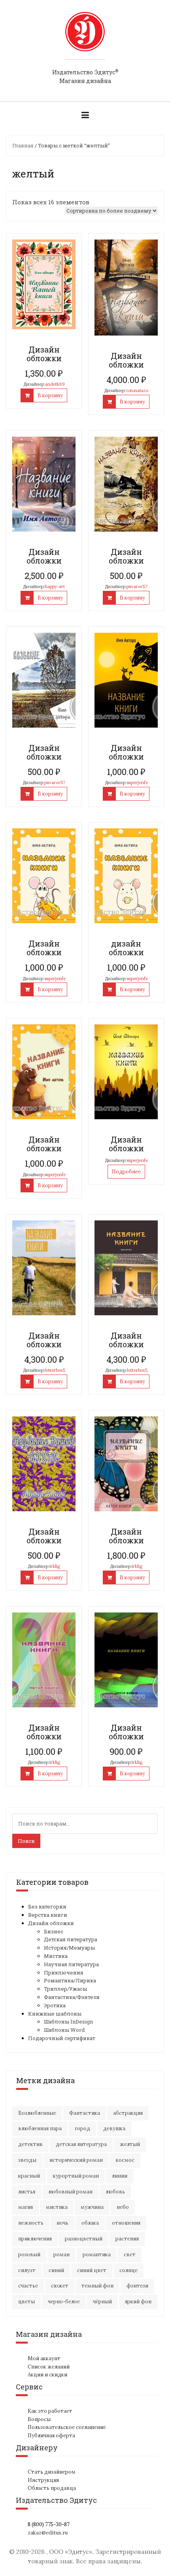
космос (125, 2160)
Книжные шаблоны (55, 2014)
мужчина (92, 2207)
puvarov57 (137, 586)
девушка (114, 2128)
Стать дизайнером (52, 2472)
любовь (115, 2192)
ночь (62, 2223)
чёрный (102, 2302)
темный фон (97, 2286)
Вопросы (39, 2419)
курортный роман (76, 2176)
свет (130, 2254)
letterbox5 (55, 1370)
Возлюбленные (37, 2113)
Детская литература (71, 1939)
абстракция (128, 2113)
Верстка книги (48, 1915)
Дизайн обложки (51, 1923)
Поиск (26, 1841)
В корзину (50, 395)
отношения (126, 2223)
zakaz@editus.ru (48, 2533)
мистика (57, 2207)
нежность (31, 2223)
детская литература (81, 2144)
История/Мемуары (69, 1948)
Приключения (64, 1973)
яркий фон (138, 2302)
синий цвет (92, 2270)
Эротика (55, 2005)
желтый (130, 2144)
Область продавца (52, 2488)
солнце (128, 2270)
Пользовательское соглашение (67, 2427)
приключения (35, 2239)
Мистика (56, 1956)
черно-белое (64, 2302)
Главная (23, 145)
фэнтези (137, 2286)
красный (29, 2176)
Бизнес (54, 1931)
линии (120, 2176)
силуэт (27, 2270)
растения (127, 2239)
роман (61, 2254)
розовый (29, 2254)
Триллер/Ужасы (65, 1989)
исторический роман (76, 2160)
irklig (55, 1566)
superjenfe (137, 783)
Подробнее (126, 1172)
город (82, 2128)
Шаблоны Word (64, 2030)
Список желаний (49, 2367)
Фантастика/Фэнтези (72, 1997)
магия (25, 2207)
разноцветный (84, 2239)
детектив (30, 2144)
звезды (27, 2160)
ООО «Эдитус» (71, 2552)
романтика (97, 2254)
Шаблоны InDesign (68, 2022)
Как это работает (50, 2411)
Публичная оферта (51, 2436)
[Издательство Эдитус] (85, 39)
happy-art (55, 586)
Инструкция (43, 2480)
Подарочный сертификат (62, 2038)
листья (27, 2192)
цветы (26, 2302)
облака (90, 2223)
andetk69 (55, 384)
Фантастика (85, 2113)
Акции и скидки (47, 2375)
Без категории (47, 1907)
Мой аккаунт (44, 2358)
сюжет (60, 2286)
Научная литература (71, 1964)
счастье (28, 2286)
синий (56, 2270)
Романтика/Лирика (70, 1980)
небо (123, 2207)
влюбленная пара (40, 2128)
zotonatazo (137, 390)
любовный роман (70, 2192)
